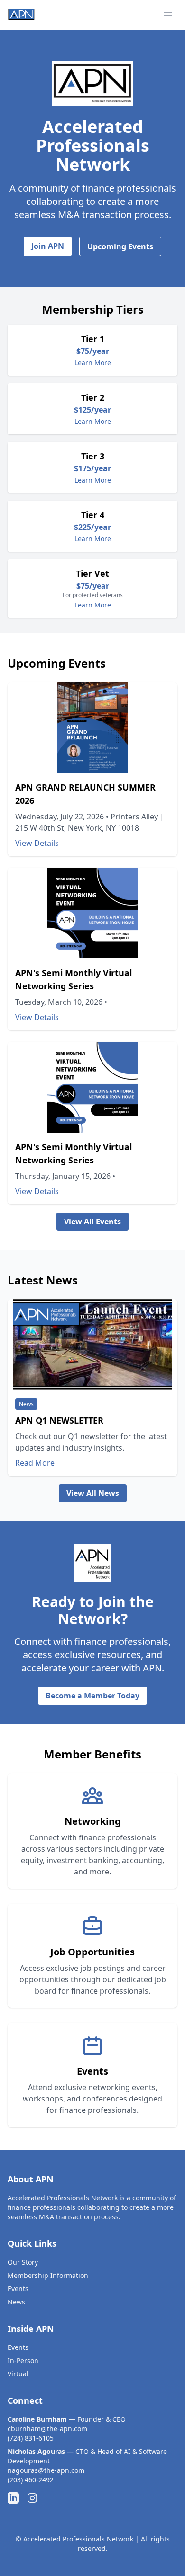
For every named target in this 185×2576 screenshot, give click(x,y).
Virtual (18, 2374)
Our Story (23, 2262)
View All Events (92, 1222)
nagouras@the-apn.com (46, 2470)
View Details (37, 843)
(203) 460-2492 (31, 2480)
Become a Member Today (92, 1696)
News (16, 2302)
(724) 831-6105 (31, 2438)
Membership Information (48, 2275)
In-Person (23, 2361)
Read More (35, 1463)
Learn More (93, 363)
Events (18, 2289)
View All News (93, 1493)
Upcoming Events (120, 246)
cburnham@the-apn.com (47, 2429)
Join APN (48, 246)
